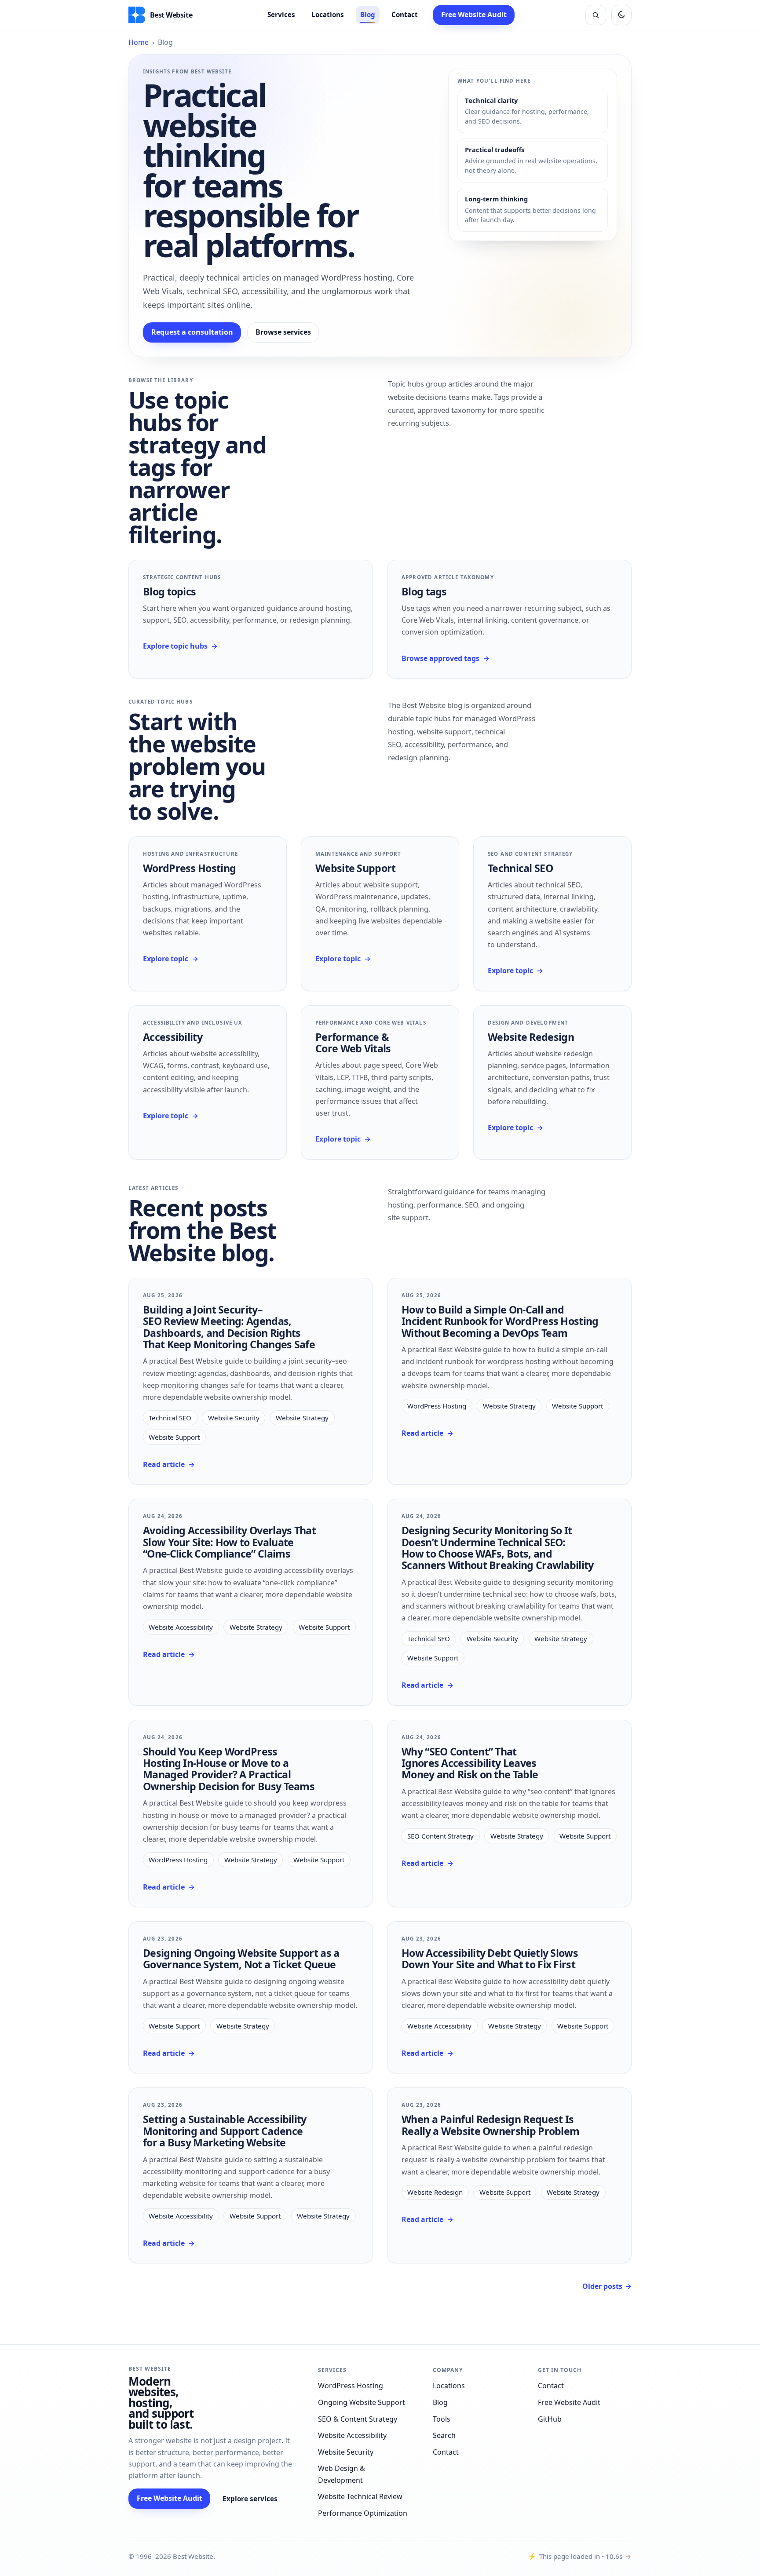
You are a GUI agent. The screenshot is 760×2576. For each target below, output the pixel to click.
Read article (169, 1464)
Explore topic (171, 959)
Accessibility (173, 1037)
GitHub (550, 2419)
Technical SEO (520, 868)
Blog (368, 15)
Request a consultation (192, 332)
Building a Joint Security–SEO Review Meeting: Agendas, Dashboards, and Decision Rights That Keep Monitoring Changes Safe (229, 1327)
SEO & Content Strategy (358, 2419)
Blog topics (169, 591)
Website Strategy (302, 1418)
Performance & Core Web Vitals (353, 1043)
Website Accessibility (181, 1627)
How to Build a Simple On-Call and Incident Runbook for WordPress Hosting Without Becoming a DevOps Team (500, 1321)
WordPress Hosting (189, 868)
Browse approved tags (446, 658)
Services (281, 15)
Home (139, 42)
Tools (442, 2419)
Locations (328, 15)
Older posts (607, 2286)
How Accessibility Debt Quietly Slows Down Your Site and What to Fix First (490, 1959)
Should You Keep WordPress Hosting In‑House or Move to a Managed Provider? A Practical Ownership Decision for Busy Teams (229, 1769)
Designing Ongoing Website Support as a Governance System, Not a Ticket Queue (241, 1959)
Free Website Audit (474, 15)
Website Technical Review (360, 2496)
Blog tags (424, 591)
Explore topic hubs (180, 646)
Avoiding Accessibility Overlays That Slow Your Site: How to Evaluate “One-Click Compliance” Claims (229, 1542)
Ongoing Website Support (362, 2402)
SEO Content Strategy (440, 1836)
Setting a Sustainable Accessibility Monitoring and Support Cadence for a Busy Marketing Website (225, 2131)
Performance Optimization (363, 2513)
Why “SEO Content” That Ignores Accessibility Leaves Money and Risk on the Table (470, 1763)
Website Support (356, 868)
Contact (405, 15)
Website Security (234, 1418)
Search (444, 2435)
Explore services (250, 2499)
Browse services (283, 332)
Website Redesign (531, 1037)
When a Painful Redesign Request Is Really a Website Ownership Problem (490, 2125)
